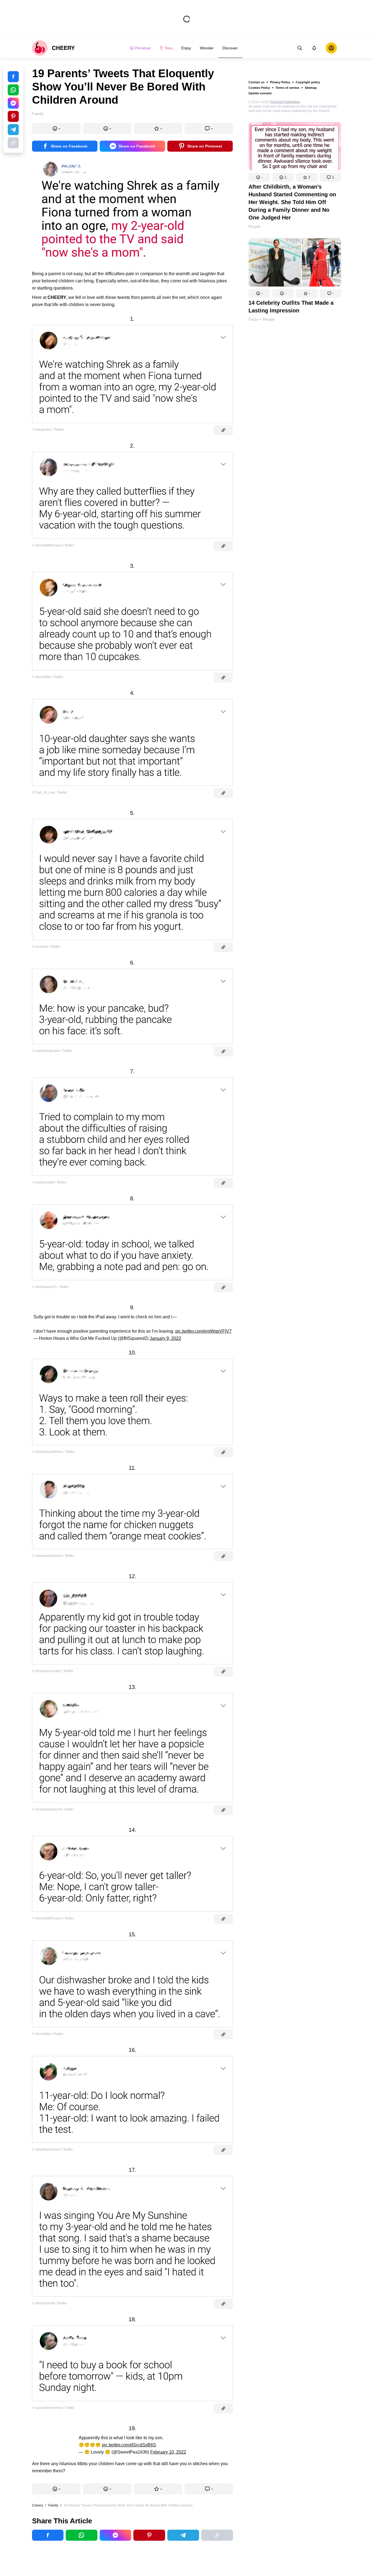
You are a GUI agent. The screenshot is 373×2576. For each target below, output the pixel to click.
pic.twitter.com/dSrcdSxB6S (129, 2445)
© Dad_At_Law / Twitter (50, 792)
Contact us (256, 82)
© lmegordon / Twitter (48, 430)
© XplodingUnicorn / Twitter (52, 2149)
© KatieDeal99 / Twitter (49, 1182)
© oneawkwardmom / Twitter (53, 1556)
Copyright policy (308, 82)
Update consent (260, 93)
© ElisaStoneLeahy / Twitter (53, 1671)
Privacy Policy (280, 82)
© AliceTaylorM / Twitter (49, 2303)
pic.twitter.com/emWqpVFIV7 (203, 1331)
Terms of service (287, 88)
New (169, 48)
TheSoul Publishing (285, 102)
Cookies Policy (259, 88)
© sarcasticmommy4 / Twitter (53, 2408)
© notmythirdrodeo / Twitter (52, 1051)
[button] (259, 177)
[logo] (53, 48)
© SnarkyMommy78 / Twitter (53, 1809)
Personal (143, 48)
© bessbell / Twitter (46, 947)
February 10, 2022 (168, 2452)
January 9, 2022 (165, 1338)
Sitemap (311, 88)
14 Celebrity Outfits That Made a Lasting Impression (291, 307)
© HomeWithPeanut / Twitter (53, 545)
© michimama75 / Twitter (50, 1287)
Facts (253, 319)
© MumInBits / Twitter (48, 677)
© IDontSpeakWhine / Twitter (53, 1452)
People (255, 226)
